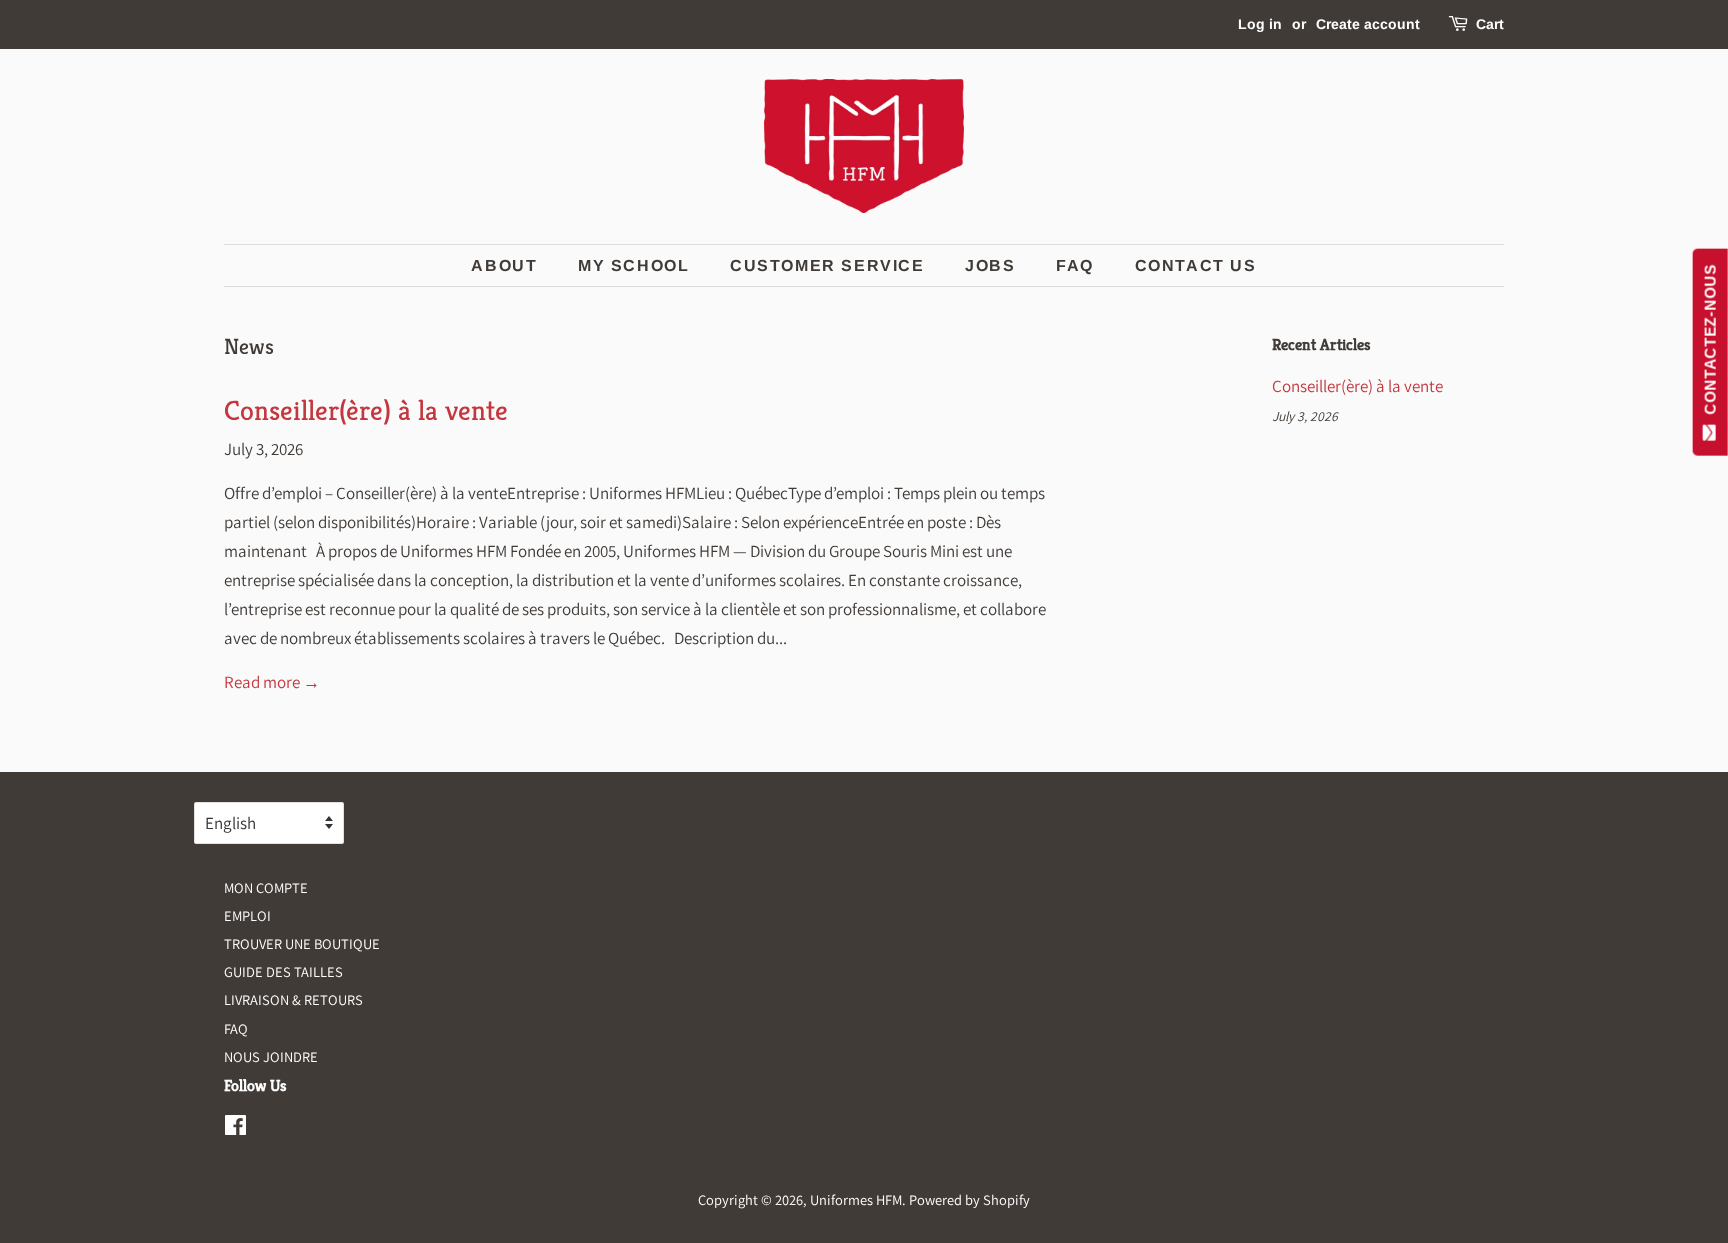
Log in (1260, 24)
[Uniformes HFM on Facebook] (235, 1128)
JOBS (990, 265)
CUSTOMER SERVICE (827, 265)
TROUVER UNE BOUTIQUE (302, 943)
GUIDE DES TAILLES (283, 971)
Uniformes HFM (856, 1199)
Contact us (1196, 265)
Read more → (272, 682)
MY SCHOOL (633, 265)
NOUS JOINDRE (271, 1056)
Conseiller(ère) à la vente (366, 410)
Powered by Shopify (969, 1199)
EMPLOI (247, 915)
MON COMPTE (266, 887)
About (504, 265)
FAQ (1075, 265)
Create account (1368, 24)
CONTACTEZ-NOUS (1710, 344)
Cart (1490, 24)
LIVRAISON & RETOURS (293, 999)
